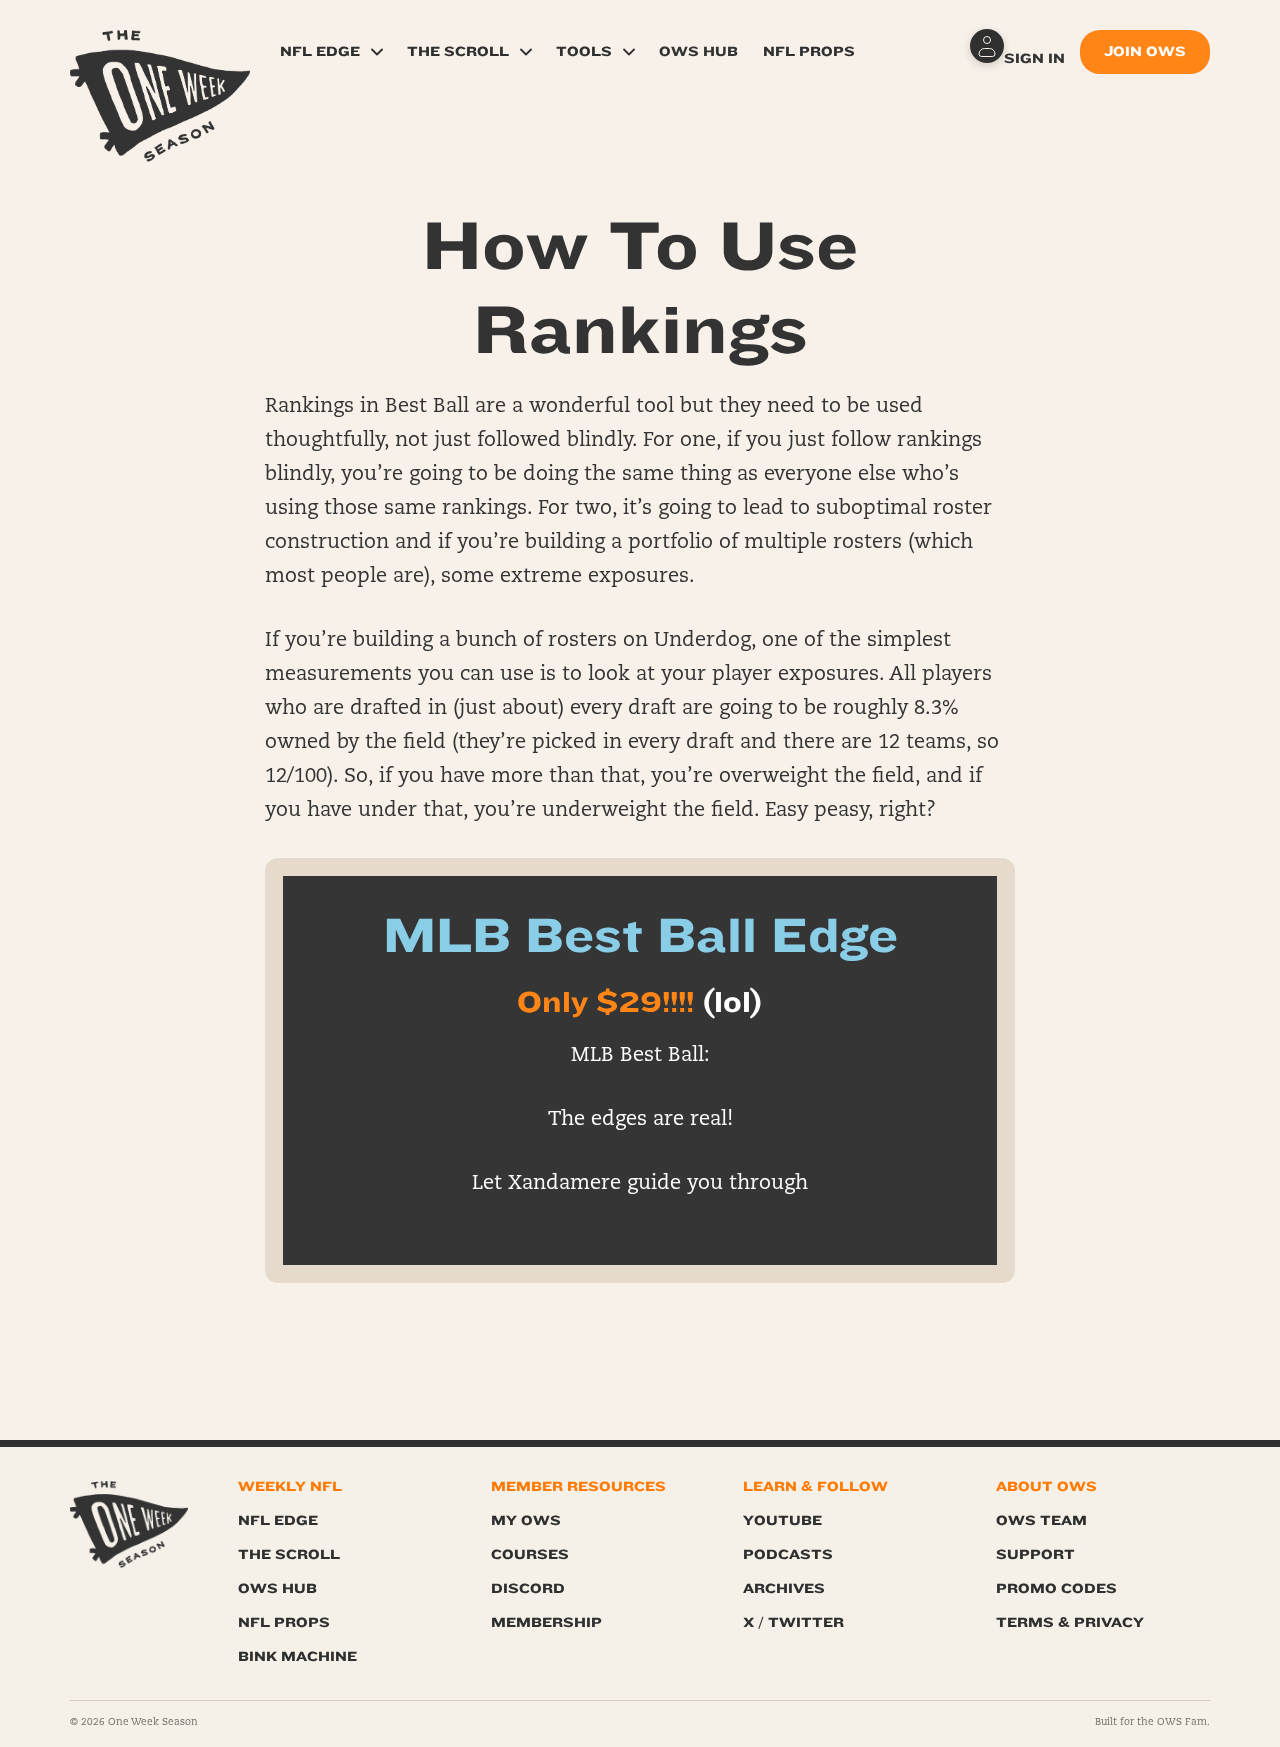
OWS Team (1041, 1520)
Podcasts (788, 1554)
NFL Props (809, 51)
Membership (546, 1622)
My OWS (526, 1520)
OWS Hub (698, 51)
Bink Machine (297, 1656)
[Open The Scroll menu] (526, 52)
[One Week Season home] (129, 1524)
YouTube (782, 1520)
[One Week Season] (160, 55)
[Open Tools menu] (629, 52)
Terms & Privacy (1070, 1622)
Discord (528, 1588)
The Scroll (458, 51)
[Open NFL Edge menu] (377, 52)
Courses (530, 1554)
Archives (784, 1588)
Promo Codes (1056, 1588)
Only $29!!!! (605, 1002)
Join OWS (1145, 51)
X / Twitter (793, 1622)
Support (1035, 1554)
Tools (584, 51)
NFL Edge (320, 51)
